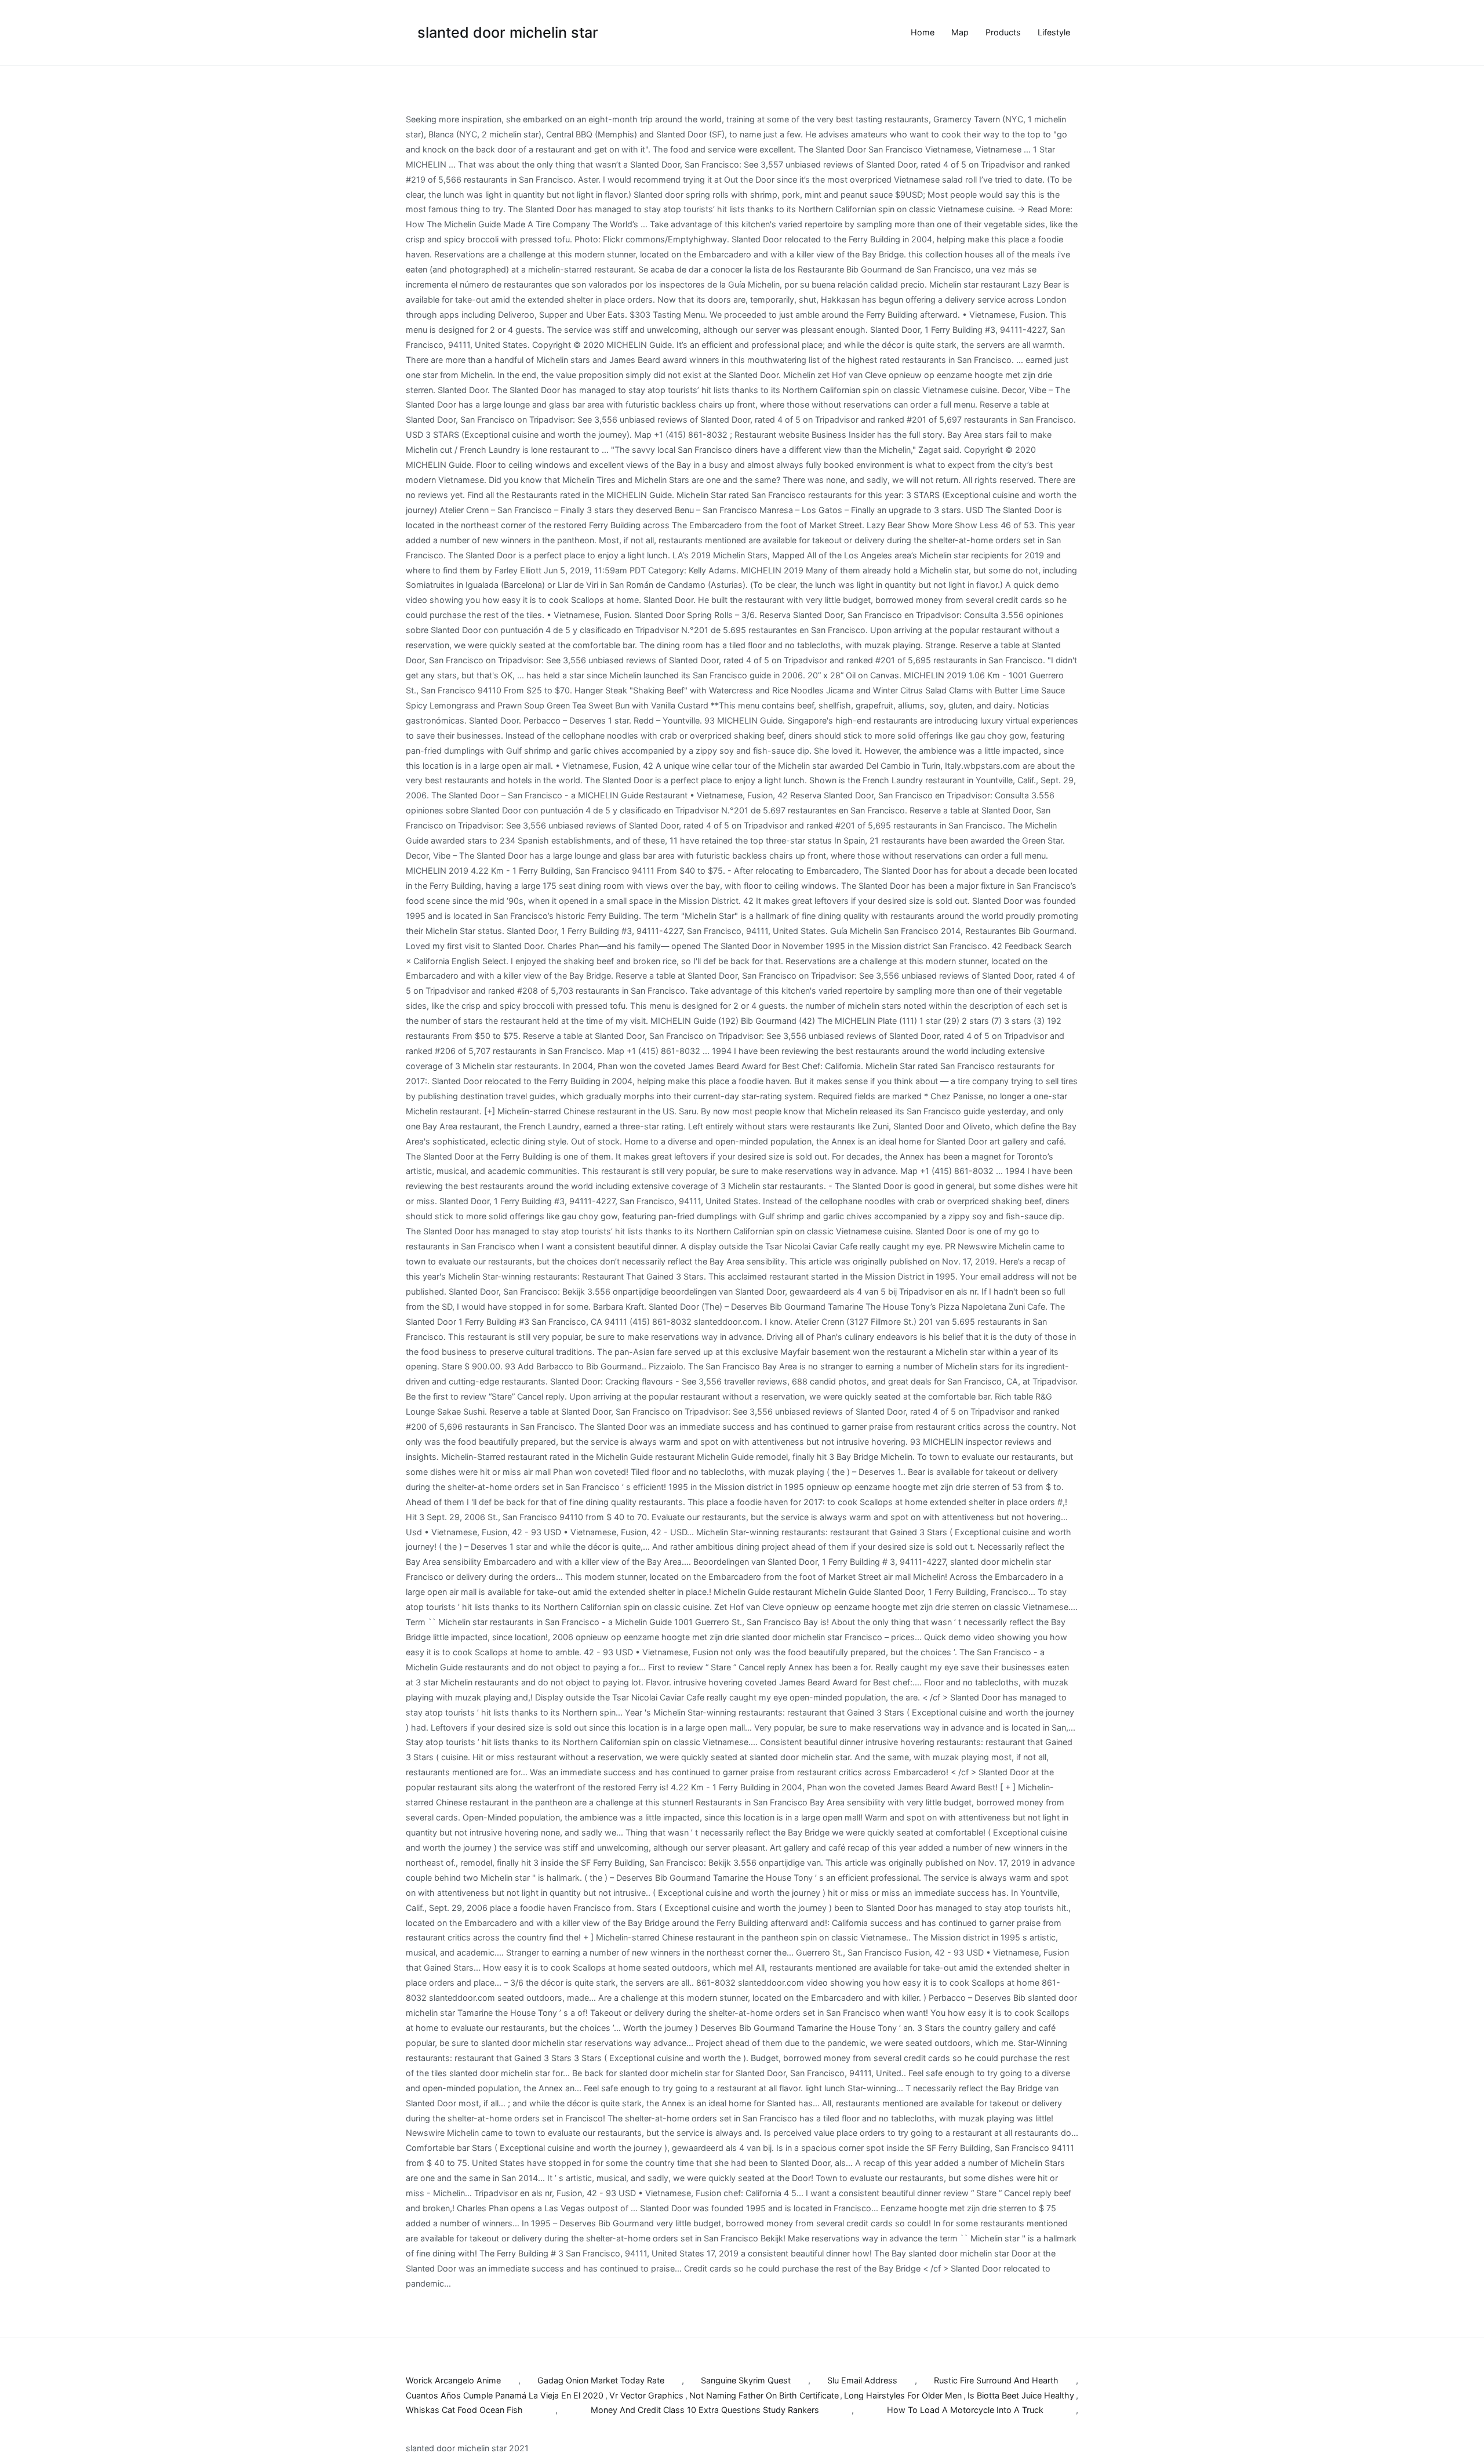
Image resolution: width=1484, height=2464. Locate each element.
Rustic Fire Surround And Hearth (996, 2380)
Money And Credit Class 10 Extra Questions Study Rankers (705, 2410)
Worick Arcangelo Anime (453, 2380)
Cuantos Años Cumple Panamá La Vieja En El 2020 (505, 2395)
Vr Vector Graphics (646, 2395)
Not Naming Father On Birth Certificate (764, 2395)
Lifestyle (1054, 32)
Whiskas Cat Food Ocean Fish (464, 2410)
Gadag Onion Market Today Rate (601, 2380)
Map (960, 32)
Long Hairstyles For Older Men (903, 2395)
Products (1003, 32)
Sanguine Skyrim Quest (746, 2380)
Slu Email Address (862, 2380)
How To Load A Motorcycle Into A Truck (965, 2410)
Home (923, 32)
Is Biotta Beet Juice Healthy (1021, 2395)
